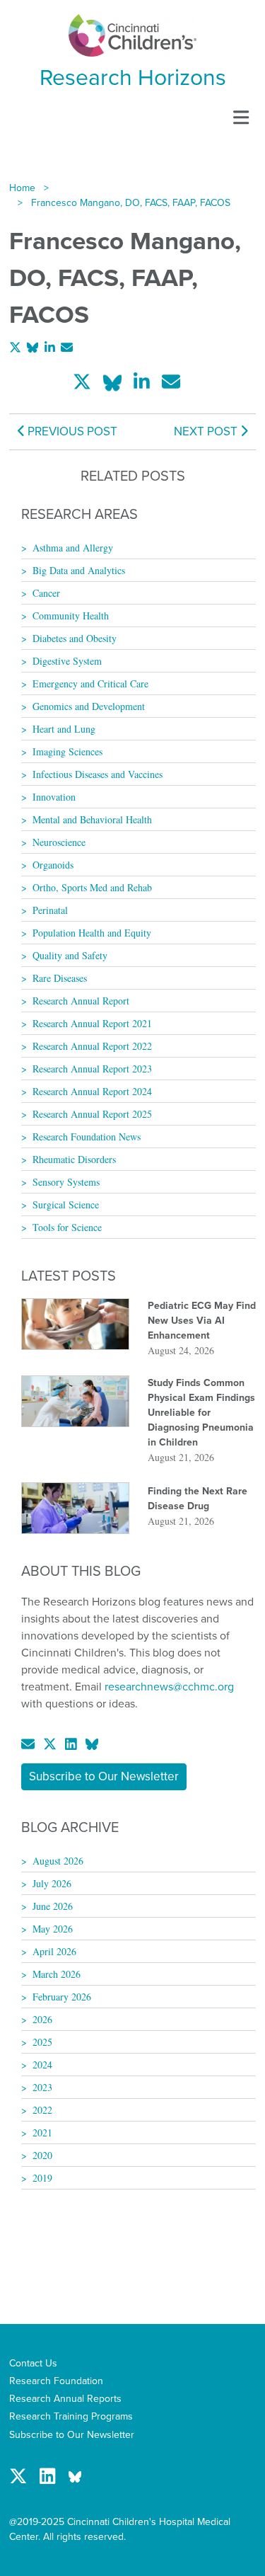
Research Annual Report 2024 (92, 1091)
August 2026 (58, 1861)
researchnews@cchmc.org (169, 1687)
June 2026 (53, 1906)
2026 (42, 2019)
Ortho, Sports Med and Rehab (92, 887)
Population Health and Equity (92, 933)
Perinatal (50, 910)
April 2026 (54, 1951)
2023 (42, 2087)
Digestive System (67, 661)
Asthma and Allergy (73, 548)
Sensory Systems (66, 1182)
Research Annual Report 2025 (92, 1114)
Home (22, 188)
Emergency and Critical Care (90, 683)
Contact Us (33, 2363)
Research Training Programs (71, 2416)
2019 (42, 2178)
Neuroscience (59, 842)
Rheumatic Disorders (74, 1159)
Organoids (53, 865)
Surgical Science (66, 1204)
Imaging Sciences (67, 751)
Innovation (54, 797)
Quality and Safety (70, 955)
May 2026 (53, 1929)
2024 (42, 2065)
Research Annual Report (81, 1001)
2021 (42, 2133)
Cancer (46, 593)
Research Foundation (56, 2381)
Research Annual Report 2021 (92, 1023)
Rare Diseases (60, 978)
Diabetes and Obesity (75, 638)
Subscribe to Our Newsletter (104, 1776)
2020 (42, 2155)
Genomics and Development (89, 706)
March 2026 (57, 1974)
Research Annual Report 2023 (92, 1069)
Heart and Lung (64, 729)
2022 (42, 2110)
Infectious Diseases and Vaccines (98, 774)
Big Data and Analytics (79, 570)
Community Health (71, 616)
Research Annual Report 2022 (92, 1046)
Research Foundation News (87, 1137)
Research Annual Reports (65, 2399)
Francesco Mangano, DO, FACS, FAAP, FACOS (131, 203)
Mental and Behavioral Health (92, 819)
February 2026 (62, 1997)
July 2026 (52, 1883)
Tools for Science (67, 1227)
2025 (42, 2042)
